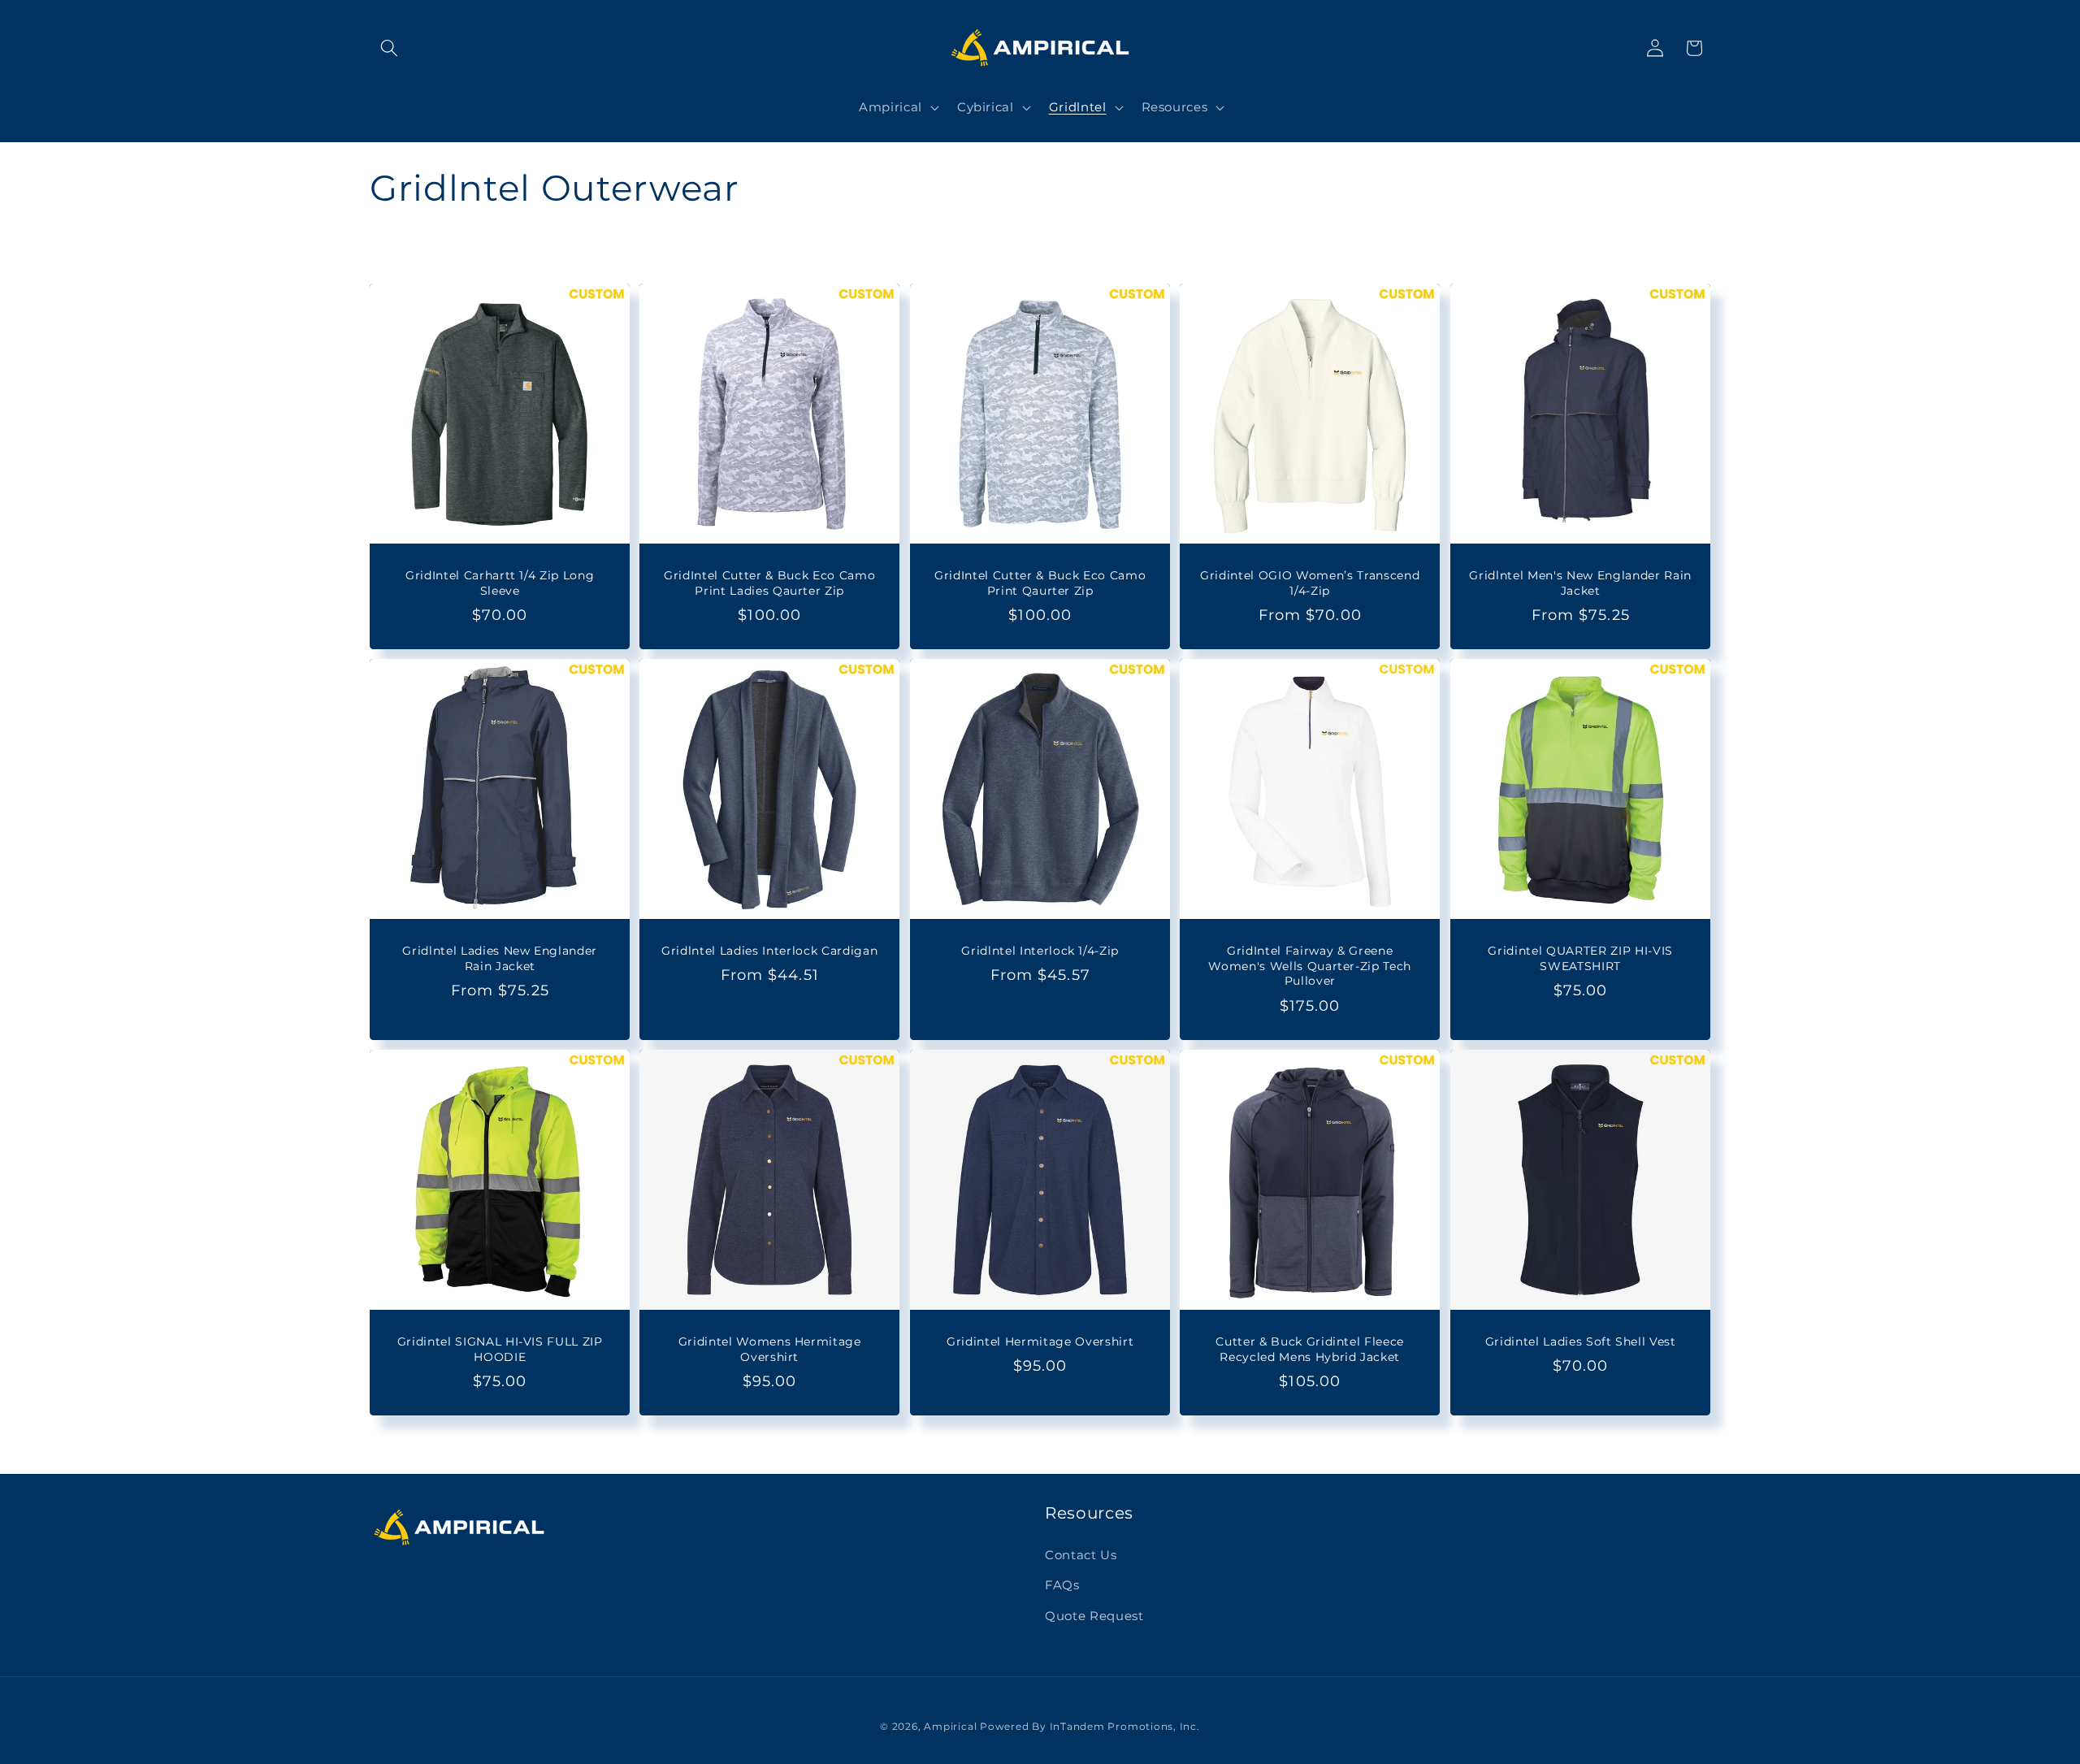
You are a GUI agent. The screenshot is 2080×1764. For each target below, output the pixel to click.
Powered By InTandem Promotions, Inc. (1090, 1726)
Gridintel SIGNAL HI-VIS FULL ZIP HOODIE (500, 1349)
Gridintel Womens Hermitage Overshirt (770, 1349)
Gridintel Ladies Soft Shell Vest (1580, 1341)
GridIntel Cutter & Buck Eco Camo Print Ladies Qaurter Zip (770, 583)
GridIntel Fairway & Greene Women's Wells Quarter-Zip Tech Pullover (1310, 966)
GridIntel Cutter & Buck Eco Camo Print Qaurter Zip (1040, 583)
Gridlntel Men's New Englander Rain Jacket (1580, 583)
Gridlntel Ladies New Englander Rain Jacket (500, 958)
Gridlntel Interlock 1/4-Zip (1040, 951)
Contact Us (1081, 1555)
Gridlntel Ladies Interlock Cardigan (770, 951)
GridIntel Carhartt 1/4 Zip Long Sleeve (500, 583)
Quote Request (1094, 1616)
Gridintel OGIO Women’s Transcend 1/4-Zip (1310, 583)
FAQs (1062, 1585)
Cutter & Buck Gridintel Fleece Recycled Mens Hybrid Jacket (1310, 1349)
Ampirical (950, 1726)
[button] (389, 48)
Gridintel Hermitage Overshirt (1040, 1341)
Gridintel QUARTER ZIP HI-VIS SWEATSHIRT (1580, 958)
